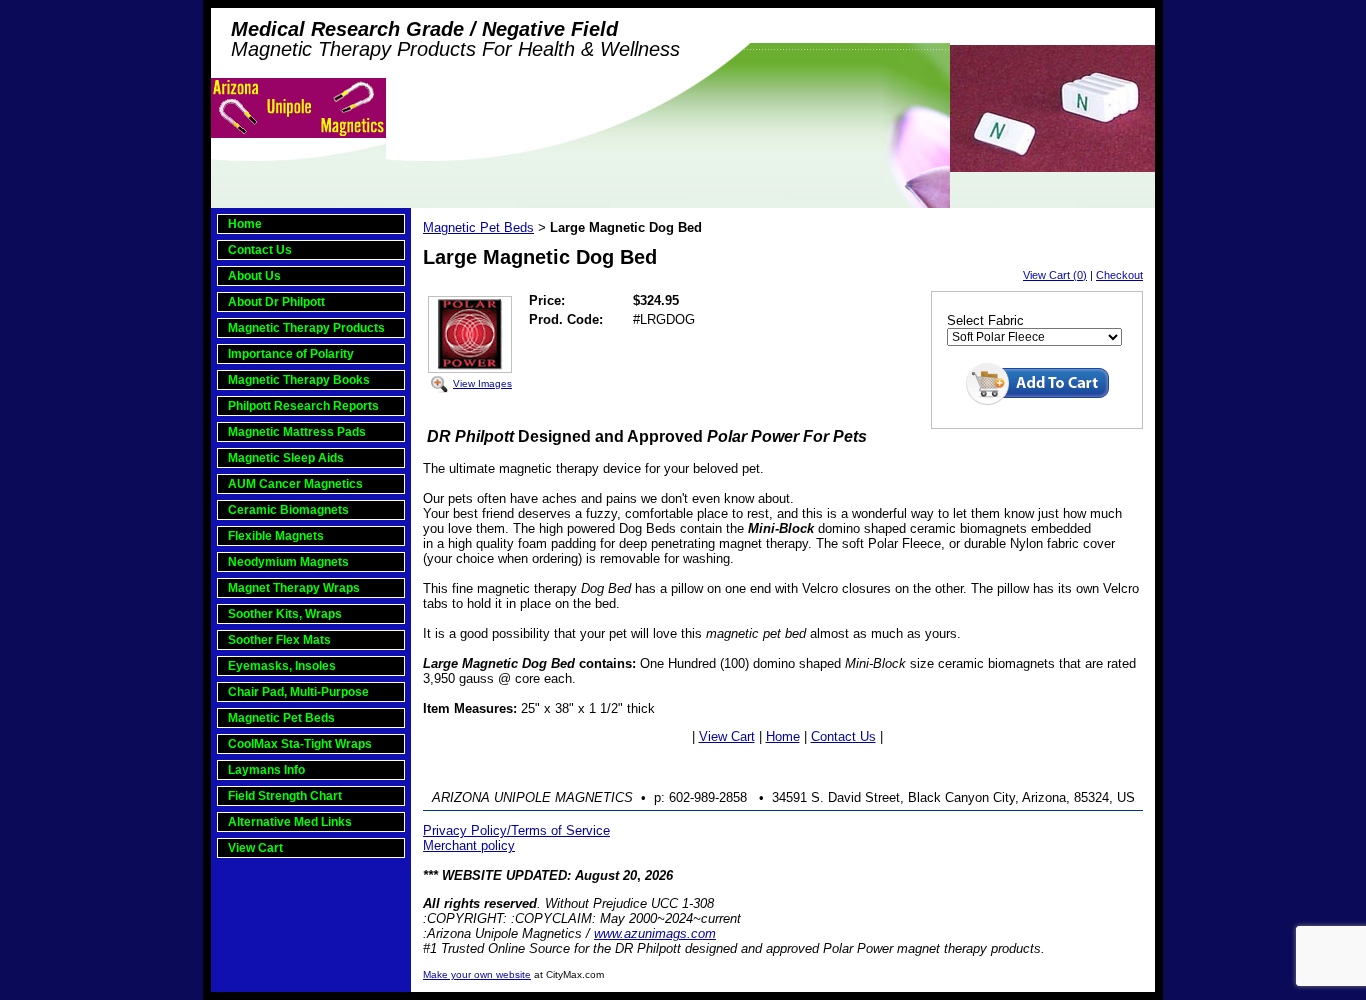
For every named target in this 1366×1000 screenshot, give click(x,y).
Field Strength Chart (285, 796)
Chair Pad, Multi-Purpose (298, 692)
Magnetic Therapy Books (299, 380)
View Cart (255, 848)
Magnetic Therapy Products (306, 328)
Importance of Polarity (291, 354)
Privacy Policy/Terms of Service (516, 830)
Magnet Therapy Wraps (294, 588)
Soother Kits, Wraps (285, 614)
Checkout (1119, 275)
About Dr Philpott (276, 302)
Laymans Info (266, 770)
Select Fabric (985, 320)
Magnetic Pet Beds (281, 718)
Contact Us (260, 250)
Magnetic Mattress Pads (297, 432)
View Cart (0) (1055, 275)
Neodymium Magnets (288, 562)
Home (245, 224)
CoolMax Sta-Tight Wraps (300, 744)
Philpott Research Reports (303, 406)
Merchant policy (469, 845)
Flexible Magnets (276, 536)
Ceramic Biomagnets (288, 510)
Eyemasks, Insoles (282, 666)
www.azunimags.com (655, 933)
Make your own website (477, 974)
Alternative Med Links (290, 822)
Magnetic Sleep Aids (286, 458)
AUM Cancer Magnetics (295, 484)
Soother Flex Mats (279, 640)
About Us (254, 276)
